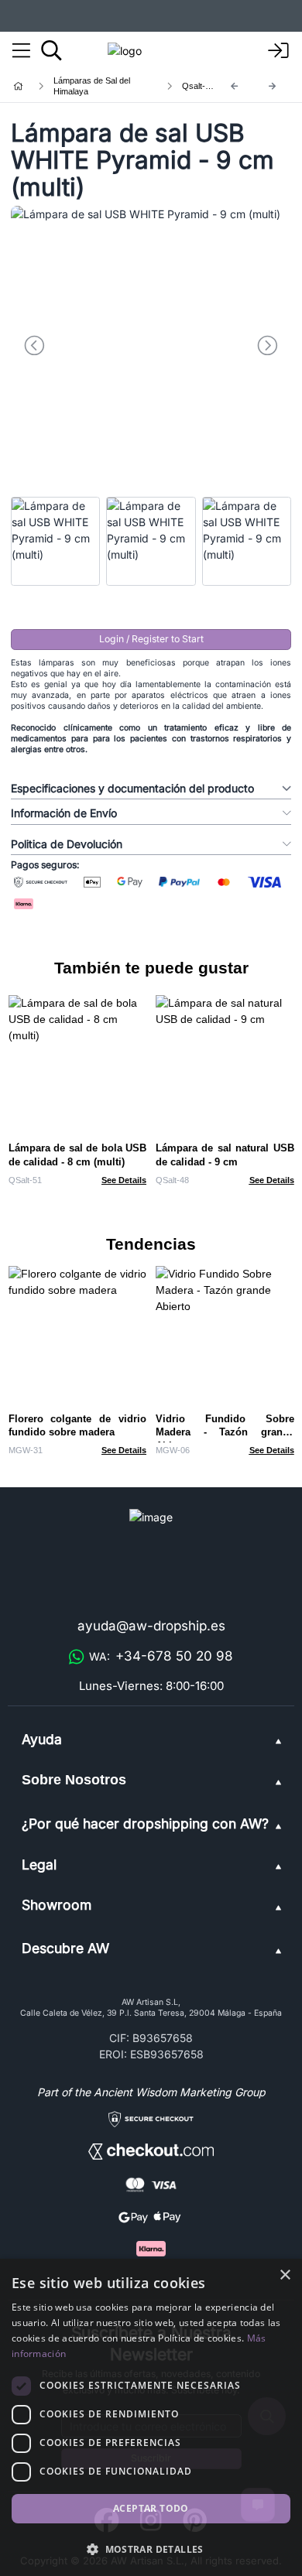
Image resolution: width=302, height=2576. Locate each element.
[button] (151, 2549)
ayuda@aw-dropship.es (151, 1626)
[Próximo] (273, 86)
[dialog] (151, 2417)
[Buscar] (51, 50)
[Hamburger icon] (21, 51)
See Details (124, 1180)
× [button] (285, 2275)
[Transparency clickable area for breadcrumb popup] (100, 86)
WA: (161, 1656)
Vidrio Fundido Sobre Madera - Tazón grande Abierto (225, 1433)
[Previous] (235, 86)
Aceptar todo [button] (151, 2508)
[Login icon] (279, 51)
